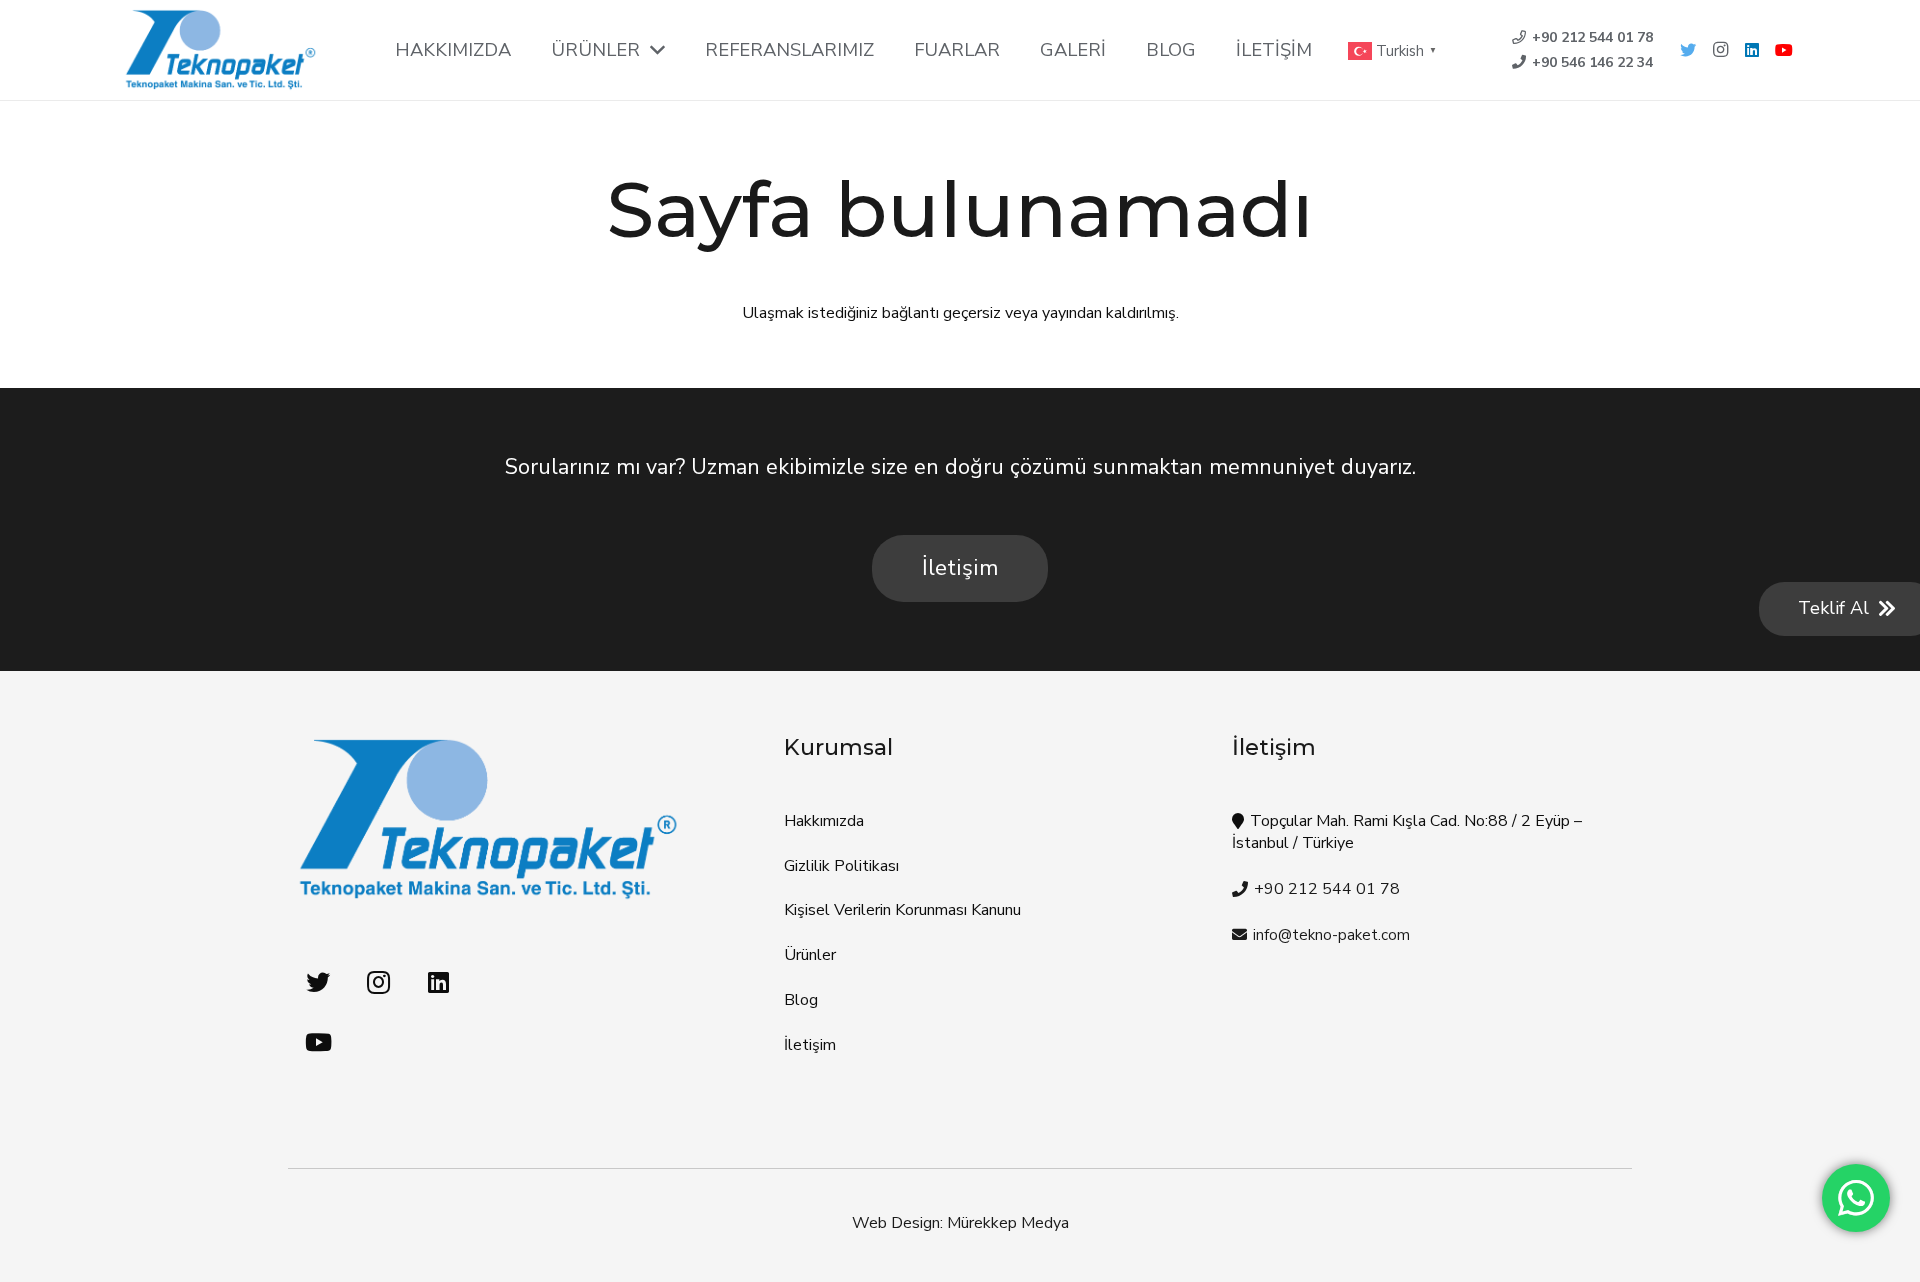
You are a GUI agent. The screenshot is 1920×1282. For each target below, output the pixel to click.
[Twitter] (1688, 50)
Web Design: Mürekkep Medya (960, 1223)
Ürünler (810, 955)
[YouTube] (1784, 50)
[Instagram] (1720, 50)
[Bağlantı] (220, 50)
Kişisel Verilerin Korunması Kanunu (902, 910)
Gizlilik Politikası (841, 866)
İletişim (810, 1045)
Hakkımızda (824, 821)
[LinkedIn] (1752, 50)
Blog (801, 1000)
